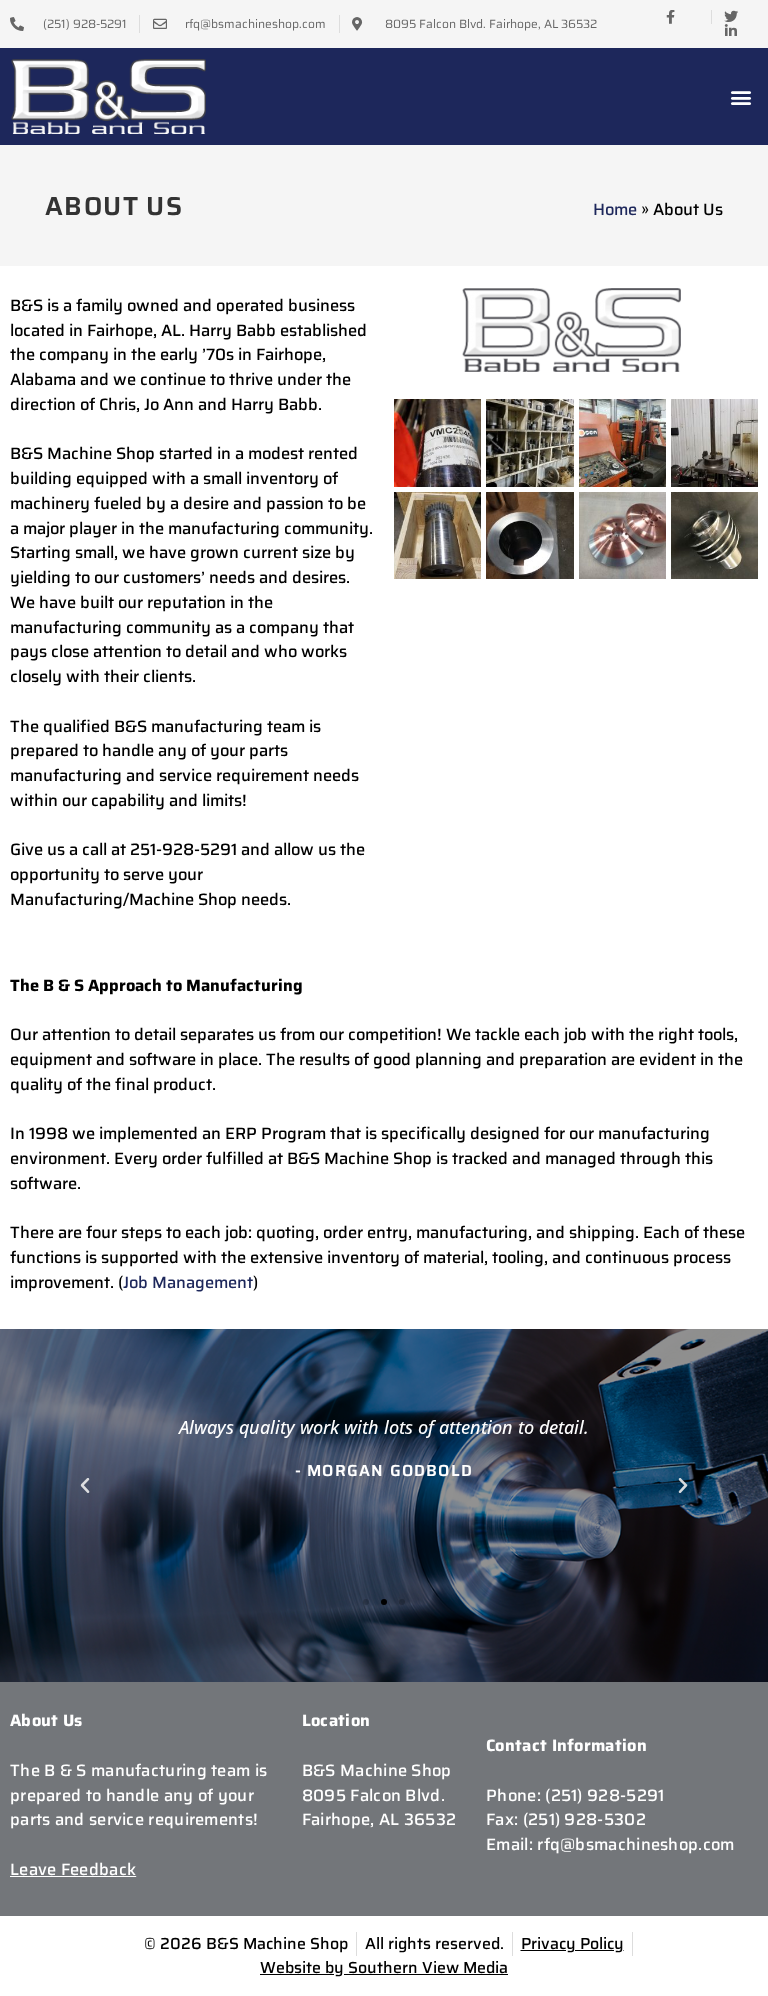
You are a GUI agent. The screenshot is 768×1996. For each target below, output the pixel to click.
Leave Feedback (73, 1869)
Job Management (188, 1282)
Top (720, 1948)
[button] (741, 96)
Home (615, 209)
